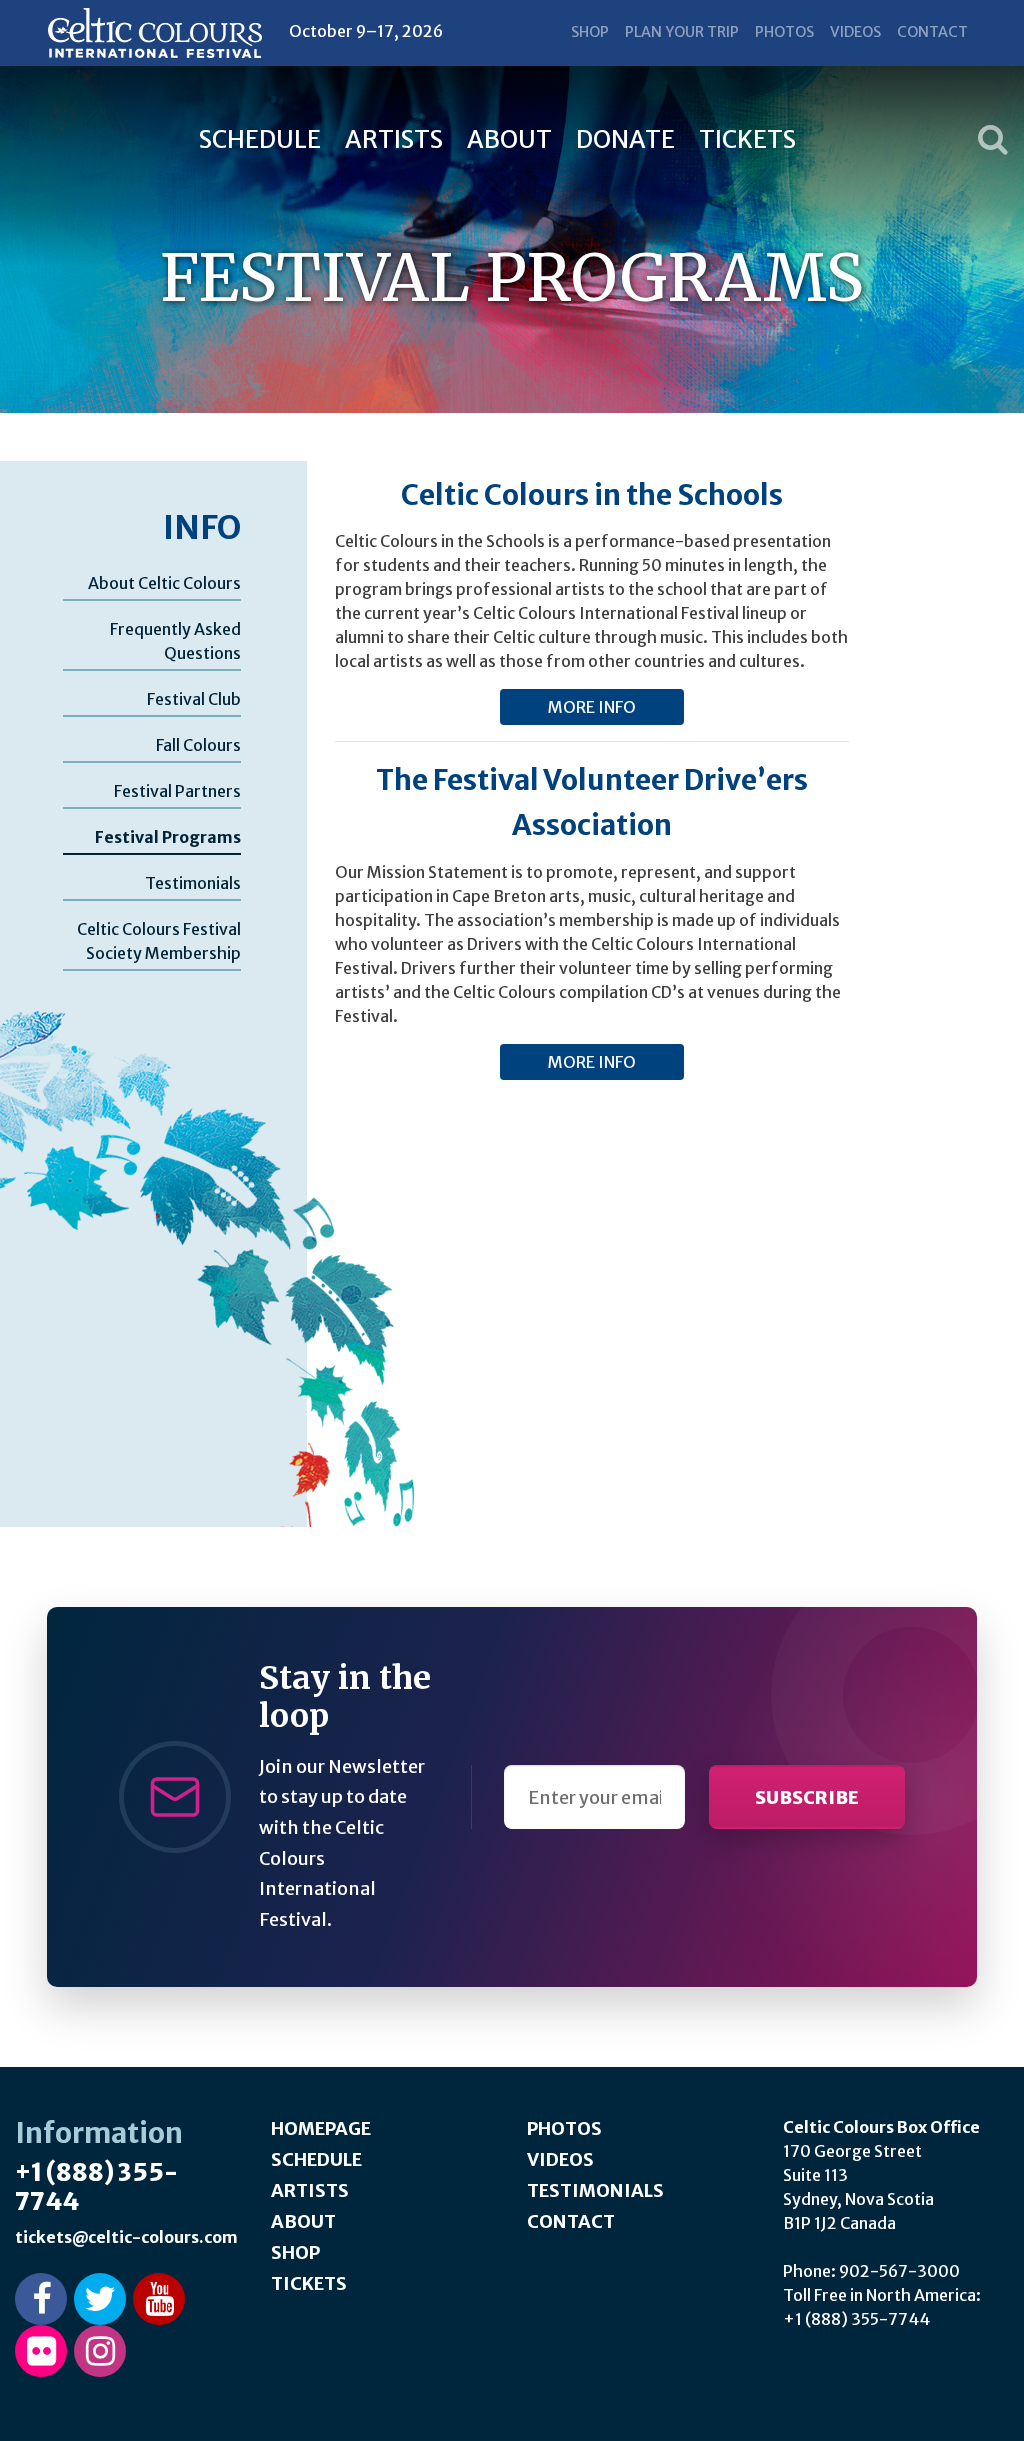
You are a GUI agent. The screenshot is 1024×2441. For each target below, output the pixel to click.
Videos (855, 32)
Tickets (747, 139)
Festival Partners (177, 791)
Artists (394, 139)
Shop (590, 32)
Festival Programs (168, 837)
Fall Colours (198, 745)
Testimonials (193, 883)
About (509, 139)
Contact (932, 32)
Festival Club (194, 699)
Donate (625, 139)
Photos (784, 32)
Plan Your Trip (682, 32)
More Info (592, 707)
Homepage (321, 2128)
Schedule (260, 139)
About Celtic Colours (164, 583)
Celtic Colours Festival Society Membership (159, 941)
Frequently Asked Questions (175, 641)
